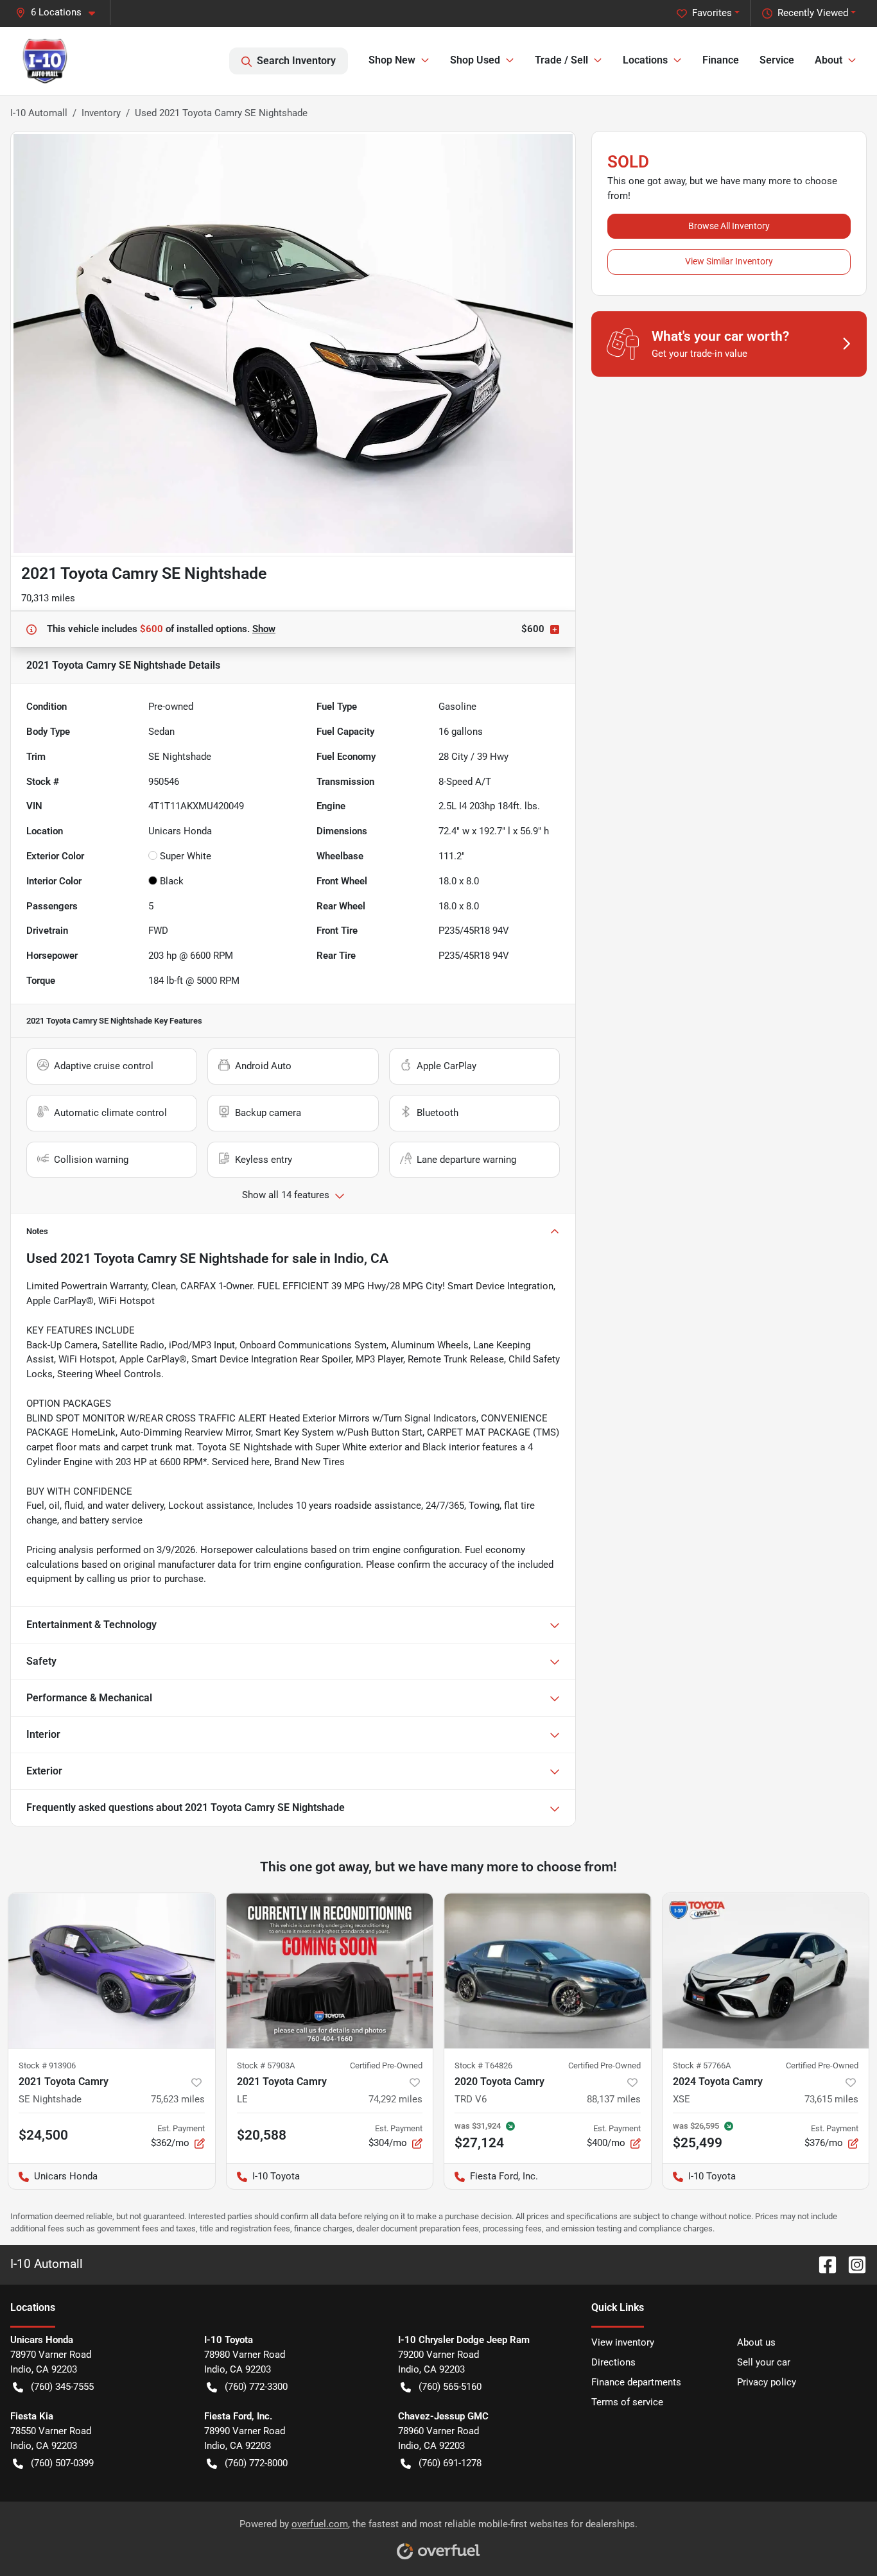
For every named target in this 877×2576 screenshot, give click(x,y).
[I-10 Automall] (45, 61)
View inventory (623, 2342)
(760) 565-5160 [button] (450, 2387)
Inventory (101, 113)
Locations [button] (645, 60)
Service (777, 60)
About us (756, 2342)
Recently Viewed (813, 13)
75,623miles (178, 2099)
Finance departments (636, 2382)
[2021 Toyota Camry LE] (330, 1971)
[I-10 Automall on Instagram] (852, 2264)
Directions (613, 2362)
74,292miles (395, 2099)
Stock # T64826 (483, 2065)
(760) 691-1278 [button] (450, 2463)
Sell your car (764, 2362)
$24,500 (43, 2135)
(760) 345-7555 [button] (62, 2387)
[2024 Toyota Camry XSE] (766, 1971)
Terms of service (627, 2402)
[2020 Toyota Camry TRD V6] (548, 1971)
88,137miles (614, 2099)
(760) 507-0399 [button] (62, 2463)
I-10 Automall (39, 113)
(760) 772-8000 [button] (256, 2463)
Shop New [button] (392, 60)
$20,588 (262, 2135)
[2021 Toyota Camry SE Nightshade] (112, 1971)
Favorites (712, 13)
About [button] (829, 60)
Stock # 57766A (702, 2065)
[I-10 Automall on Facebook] (822, 2264)
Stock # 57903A (266, 2065)
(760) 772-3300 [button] (256, 2387)
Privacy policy (767, 2382)
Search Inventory (296, 61)
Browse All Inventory (729, 226)
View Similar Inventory (729, 261)
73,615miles (831, 2099)
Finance (721, 60)
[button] (60, 13)
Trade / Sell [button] (561, 60)
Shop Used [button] (475, 60)
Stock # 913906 (47, 2065)
